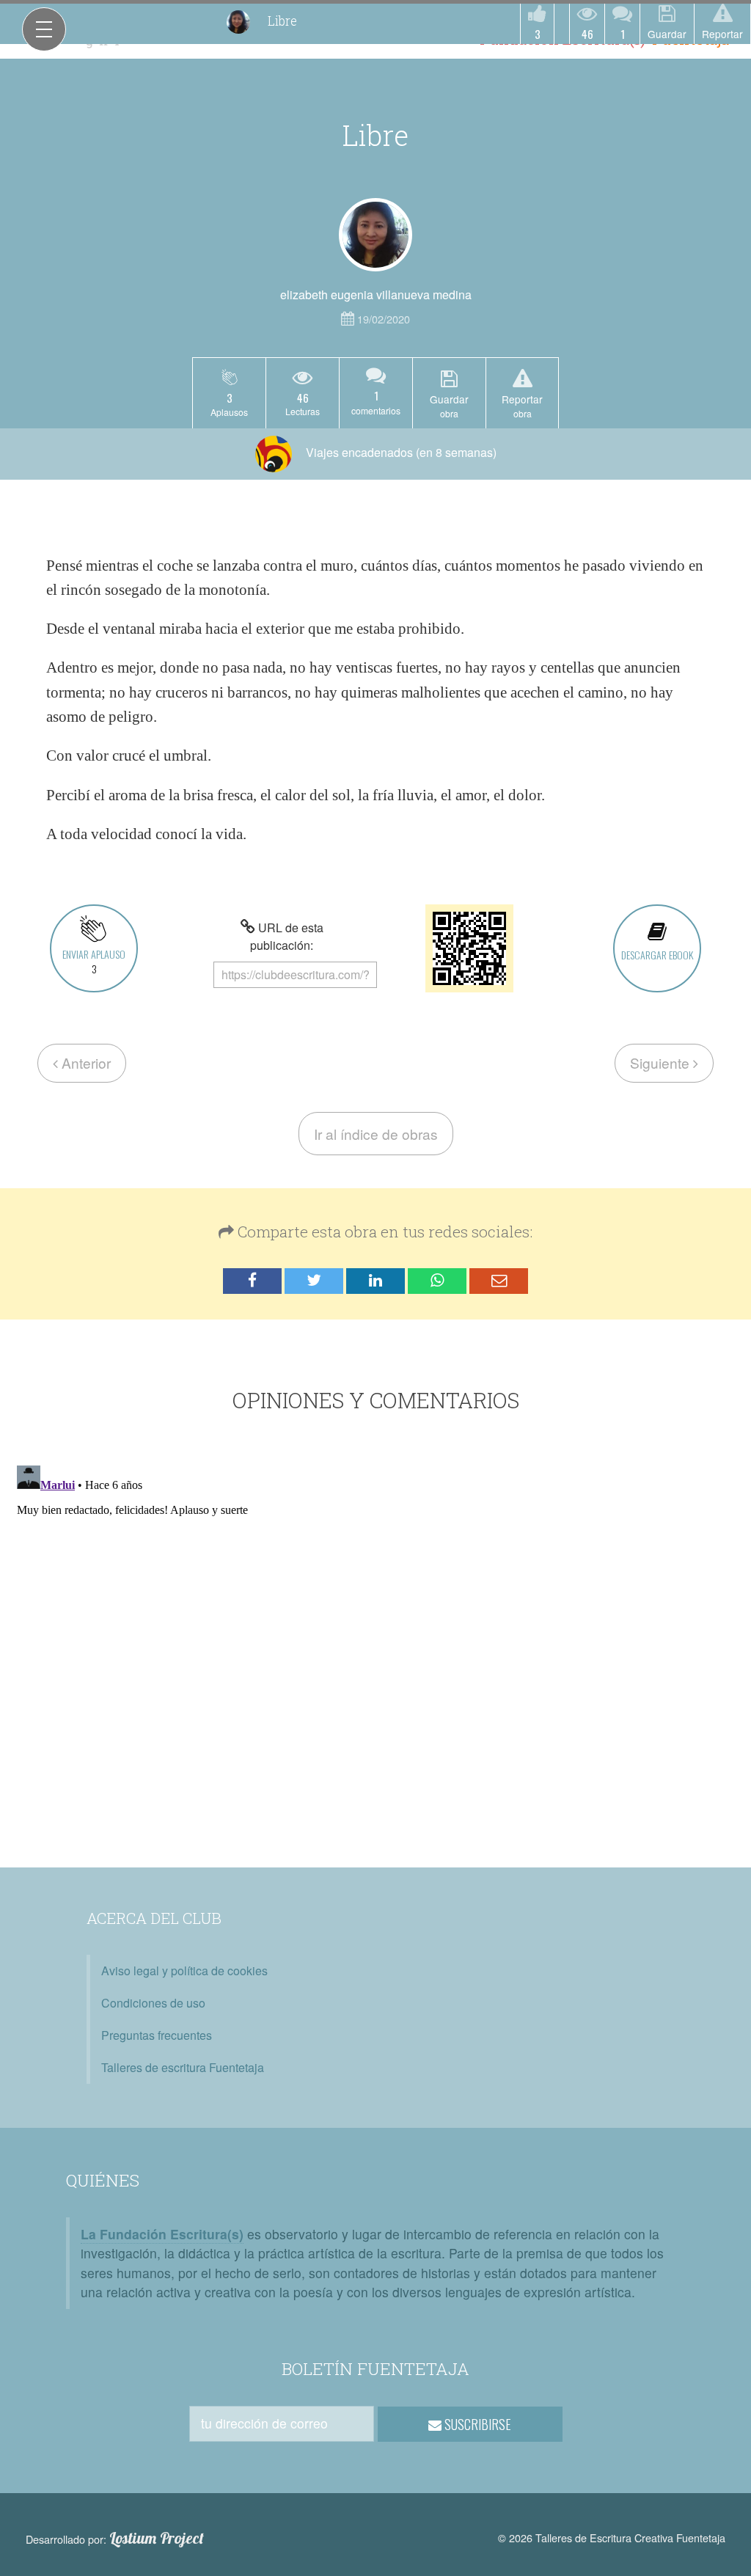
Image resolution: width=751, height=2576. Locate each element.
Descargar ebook (657, 955)
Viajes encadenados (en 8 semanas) (400, 452)
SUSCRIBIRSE (476, 2424)
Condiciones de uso (153, 2003)
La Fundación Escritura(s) (162, 2234)
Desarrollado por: (115, 2539)
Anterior (84, 1062)
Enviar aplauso (94, 961)
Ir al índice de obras (376, 1134)
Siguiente (662, 1062)
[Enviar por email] (499, 1281)
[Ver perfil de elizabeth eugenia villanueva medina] (375, 235)
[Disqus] (375, 1643)
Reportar (722, 34)
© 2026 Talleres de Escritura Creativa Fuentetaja (612, 2537)
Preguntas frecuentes (157, 2035)
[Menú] (44, 29)
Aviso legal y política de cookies (184, 1971)
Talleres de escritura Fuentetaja (183, 2067)
